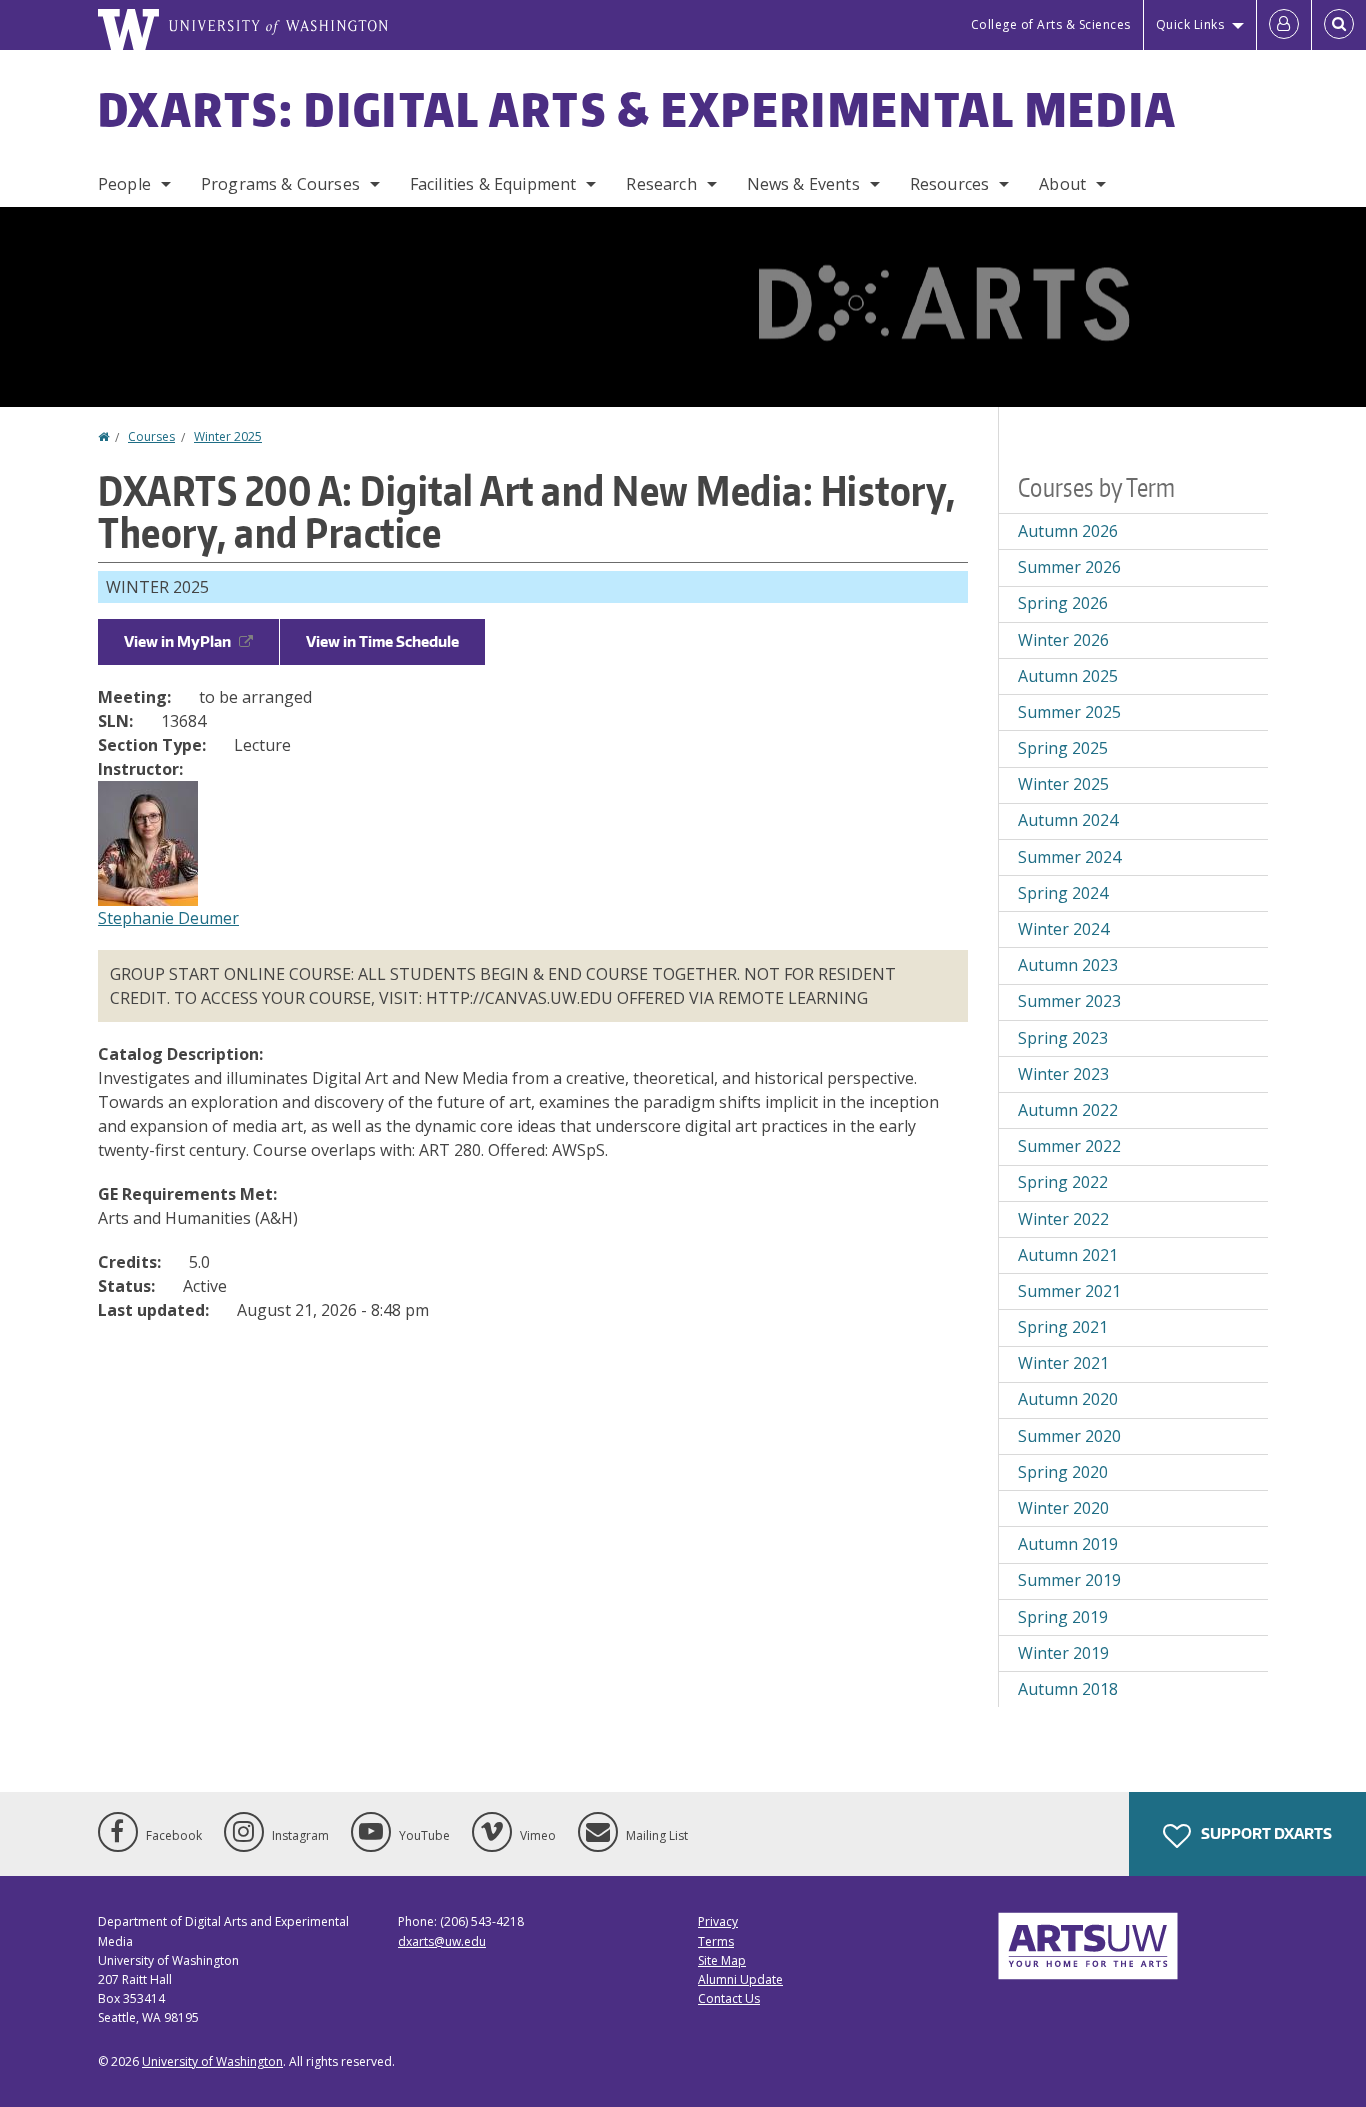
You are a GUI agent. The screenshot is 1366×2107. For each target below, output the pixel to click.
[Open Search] (1339, 25)
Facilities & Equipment (493, 184)
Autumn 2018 (1068, 1689)
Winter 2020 (1063, 1508)
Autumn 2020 (1068, 1399)
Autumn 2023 (1068, 965)
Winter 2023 (1063, 1074)
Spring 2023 (1063, 1038)
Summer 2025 (1069, 712)
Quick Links (1190, 24)
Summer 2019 (1069, 1580)
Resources (949, 184)
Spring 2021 (1063, 1327)
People (124, 184)
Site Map (722, 1960)
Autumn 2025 (1068, 676)
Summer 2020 (1069, 1436)
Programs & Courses (280, 184)
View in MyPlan (177, 641)
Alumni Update (740, 1979)
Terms (716, 1941)
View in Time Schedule (382, 641)
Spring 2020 (1063, 1472)
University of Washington (212, 2061)
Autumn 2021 (1068, 1255)
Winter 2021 (1063, 1363)
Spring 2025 (1063, 748)
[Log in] (1284, 25)
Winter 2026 (1063, 640)
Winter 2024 (1063, 929)
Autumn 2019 (1068, 1544)
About (1062, 184)
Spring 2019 (1063, 1617)
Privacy (718, 1921)
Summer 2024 (1069, 857)
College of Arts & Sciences (1051, 24)
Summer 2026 (1069, 567)
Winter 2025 (228, 436)
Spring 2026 (1063, 603)
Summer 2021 (1069, 1291)
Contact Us (729, 1998)
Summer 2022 (1069, 1146)
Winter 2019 (1063, 1653)
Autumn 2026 (1068, 531)
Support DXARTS (1265, 1833)
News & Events (803, 184)
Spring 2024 (1063, 893)
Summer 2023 (1069, 1001)
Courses (151, 436)
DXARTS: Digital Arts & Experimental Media (637, 109)
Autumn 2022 (1068, 1110)
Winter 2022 (1063, 1219)
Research (661, 184)
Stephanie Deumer (168, 918)
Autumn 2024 (1068, 820)
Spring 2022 (1063, 1182)
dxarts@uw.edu (442, 1941)
